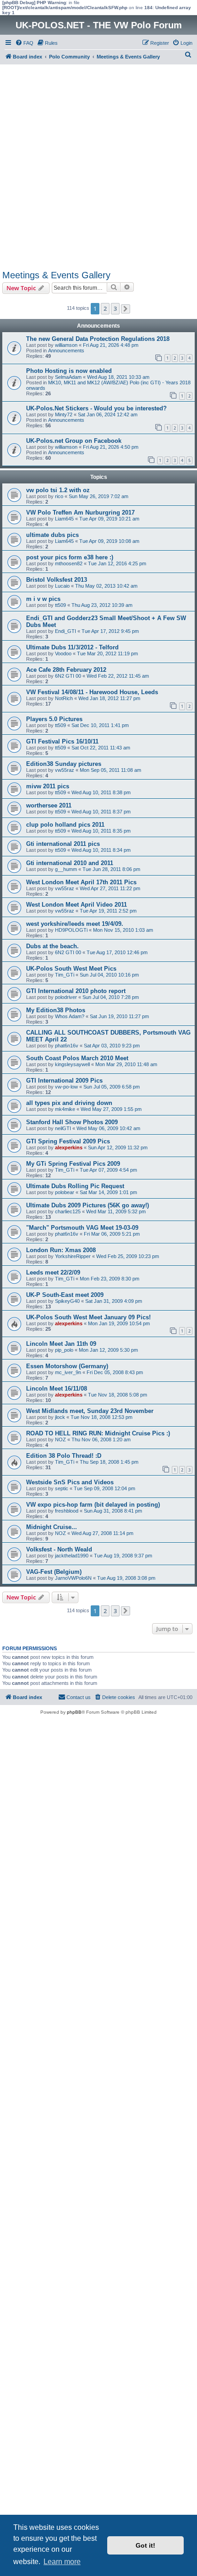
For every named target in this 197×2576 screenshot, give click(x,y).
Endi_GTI (66, 631)
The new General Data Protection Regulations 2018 (98, 339)
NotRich (64, 698)
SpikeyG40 (67, 1301)
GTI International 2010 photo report (76, 991)
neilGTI (63, 1128)
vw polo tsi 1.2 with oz (58, 490)
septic (62, 1488)
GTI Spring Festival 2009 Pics (68, 1141)
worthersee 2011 (49, 805)
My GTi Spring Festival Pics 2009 (73, 1164)
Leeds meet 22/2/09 (53, 1272)
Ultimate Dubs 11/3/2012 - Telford (72, 647)
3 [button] (115, 308)
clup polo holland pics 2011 (65, 825)
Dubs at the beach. (52, 946)
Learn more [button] (62, 2562)
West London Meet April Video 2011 (77, 905)
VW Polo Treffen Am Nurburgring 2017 (80, 513)
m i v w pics (43, 599)
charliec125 (68, 1211)
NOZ (60, 1439)
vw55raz (65, 770)
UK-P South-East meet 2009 (65, 1295)
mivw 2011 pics (48, 786)
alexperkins (69, 1147)
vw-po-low (66, 1087)
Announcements (66, 351)
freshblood (67, 1511)
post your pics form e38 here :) (70, 557)
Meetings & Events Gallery (56, 275)
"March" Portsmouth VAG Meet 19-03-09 (82, 1228)
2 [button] (105, 308)
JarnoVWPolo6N (73, 1578)
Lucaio (62, 586)
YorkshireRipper (73, 1256)
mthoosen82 (69, 563)
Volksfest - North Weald (59, 1549)
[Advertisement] (98, 167)
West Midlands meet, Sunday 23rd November (90, 1411)
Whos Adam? (70, 1016)
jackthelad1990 (72, 1556)
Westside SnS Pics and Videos (70, 1482)
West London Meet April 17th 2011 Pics (81, 882)
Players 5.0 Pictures (54, 719)
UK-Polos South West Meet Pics (71, 969)
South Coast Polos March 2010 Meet (77, 1058)
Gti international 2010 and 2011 (70, 863)
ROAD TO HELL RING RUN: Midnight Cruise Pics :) (98, 1433)
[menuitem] (24, 43)
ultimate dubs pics (52, 535)
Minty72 (64, 414)
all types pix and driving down (69, 1103)
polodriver (66, 997)
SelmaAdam (68, 377)
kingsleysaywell (72, 1064)
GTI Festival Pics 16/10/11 (62, 741)
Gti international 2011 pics (63, 844)
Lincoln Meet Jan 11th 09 (61, 1344)
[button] (126, 309)
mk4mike (65, 1109)
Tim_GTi (65, 975)
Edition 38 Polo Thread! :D (64, 1456)
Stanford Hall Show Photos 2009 (72, 1122)
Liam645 (64, 519)
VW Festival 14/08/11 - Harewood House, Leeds (92, 692)
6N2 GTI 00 (68, 676)
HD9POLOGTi (71, 930)
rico (59, 496)
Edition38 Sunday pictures (64, 764)
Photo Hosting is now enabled (69, 371)
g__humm (66, 869)
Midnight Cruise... (52, 1527)
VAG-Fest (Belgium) (54, 1572)
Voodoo (63, 653)
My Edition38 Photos (56, 1010)
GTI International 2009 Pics (64, 1081)
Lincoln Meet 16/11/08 (57, 1389)
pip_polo (64, 1350)
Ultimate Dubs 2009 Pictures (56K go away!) (88, 1205)
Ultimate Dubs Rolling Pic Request (75, 1186)
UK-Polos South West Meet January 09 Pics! (88, 1317)
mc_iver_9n (68, 1372)
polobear (65, 1192)
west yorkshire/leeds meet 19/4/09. (75, 924)
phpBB (74, 1712)
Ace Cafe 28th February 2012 (66, 670)
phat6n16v (67, 1046)
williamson (66, 345)
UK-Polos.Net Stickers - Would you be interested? (96, 408)
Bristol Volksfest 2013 (57, 580)
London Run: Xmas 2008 (61, 1250)
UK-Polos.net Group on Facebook (74, 441)
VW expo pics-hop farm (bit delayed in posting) (93, 1505)
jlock (60, 1417)
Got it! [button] (145, 2545)
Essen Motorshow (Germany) (67, 1366)
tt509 (60, 605)
